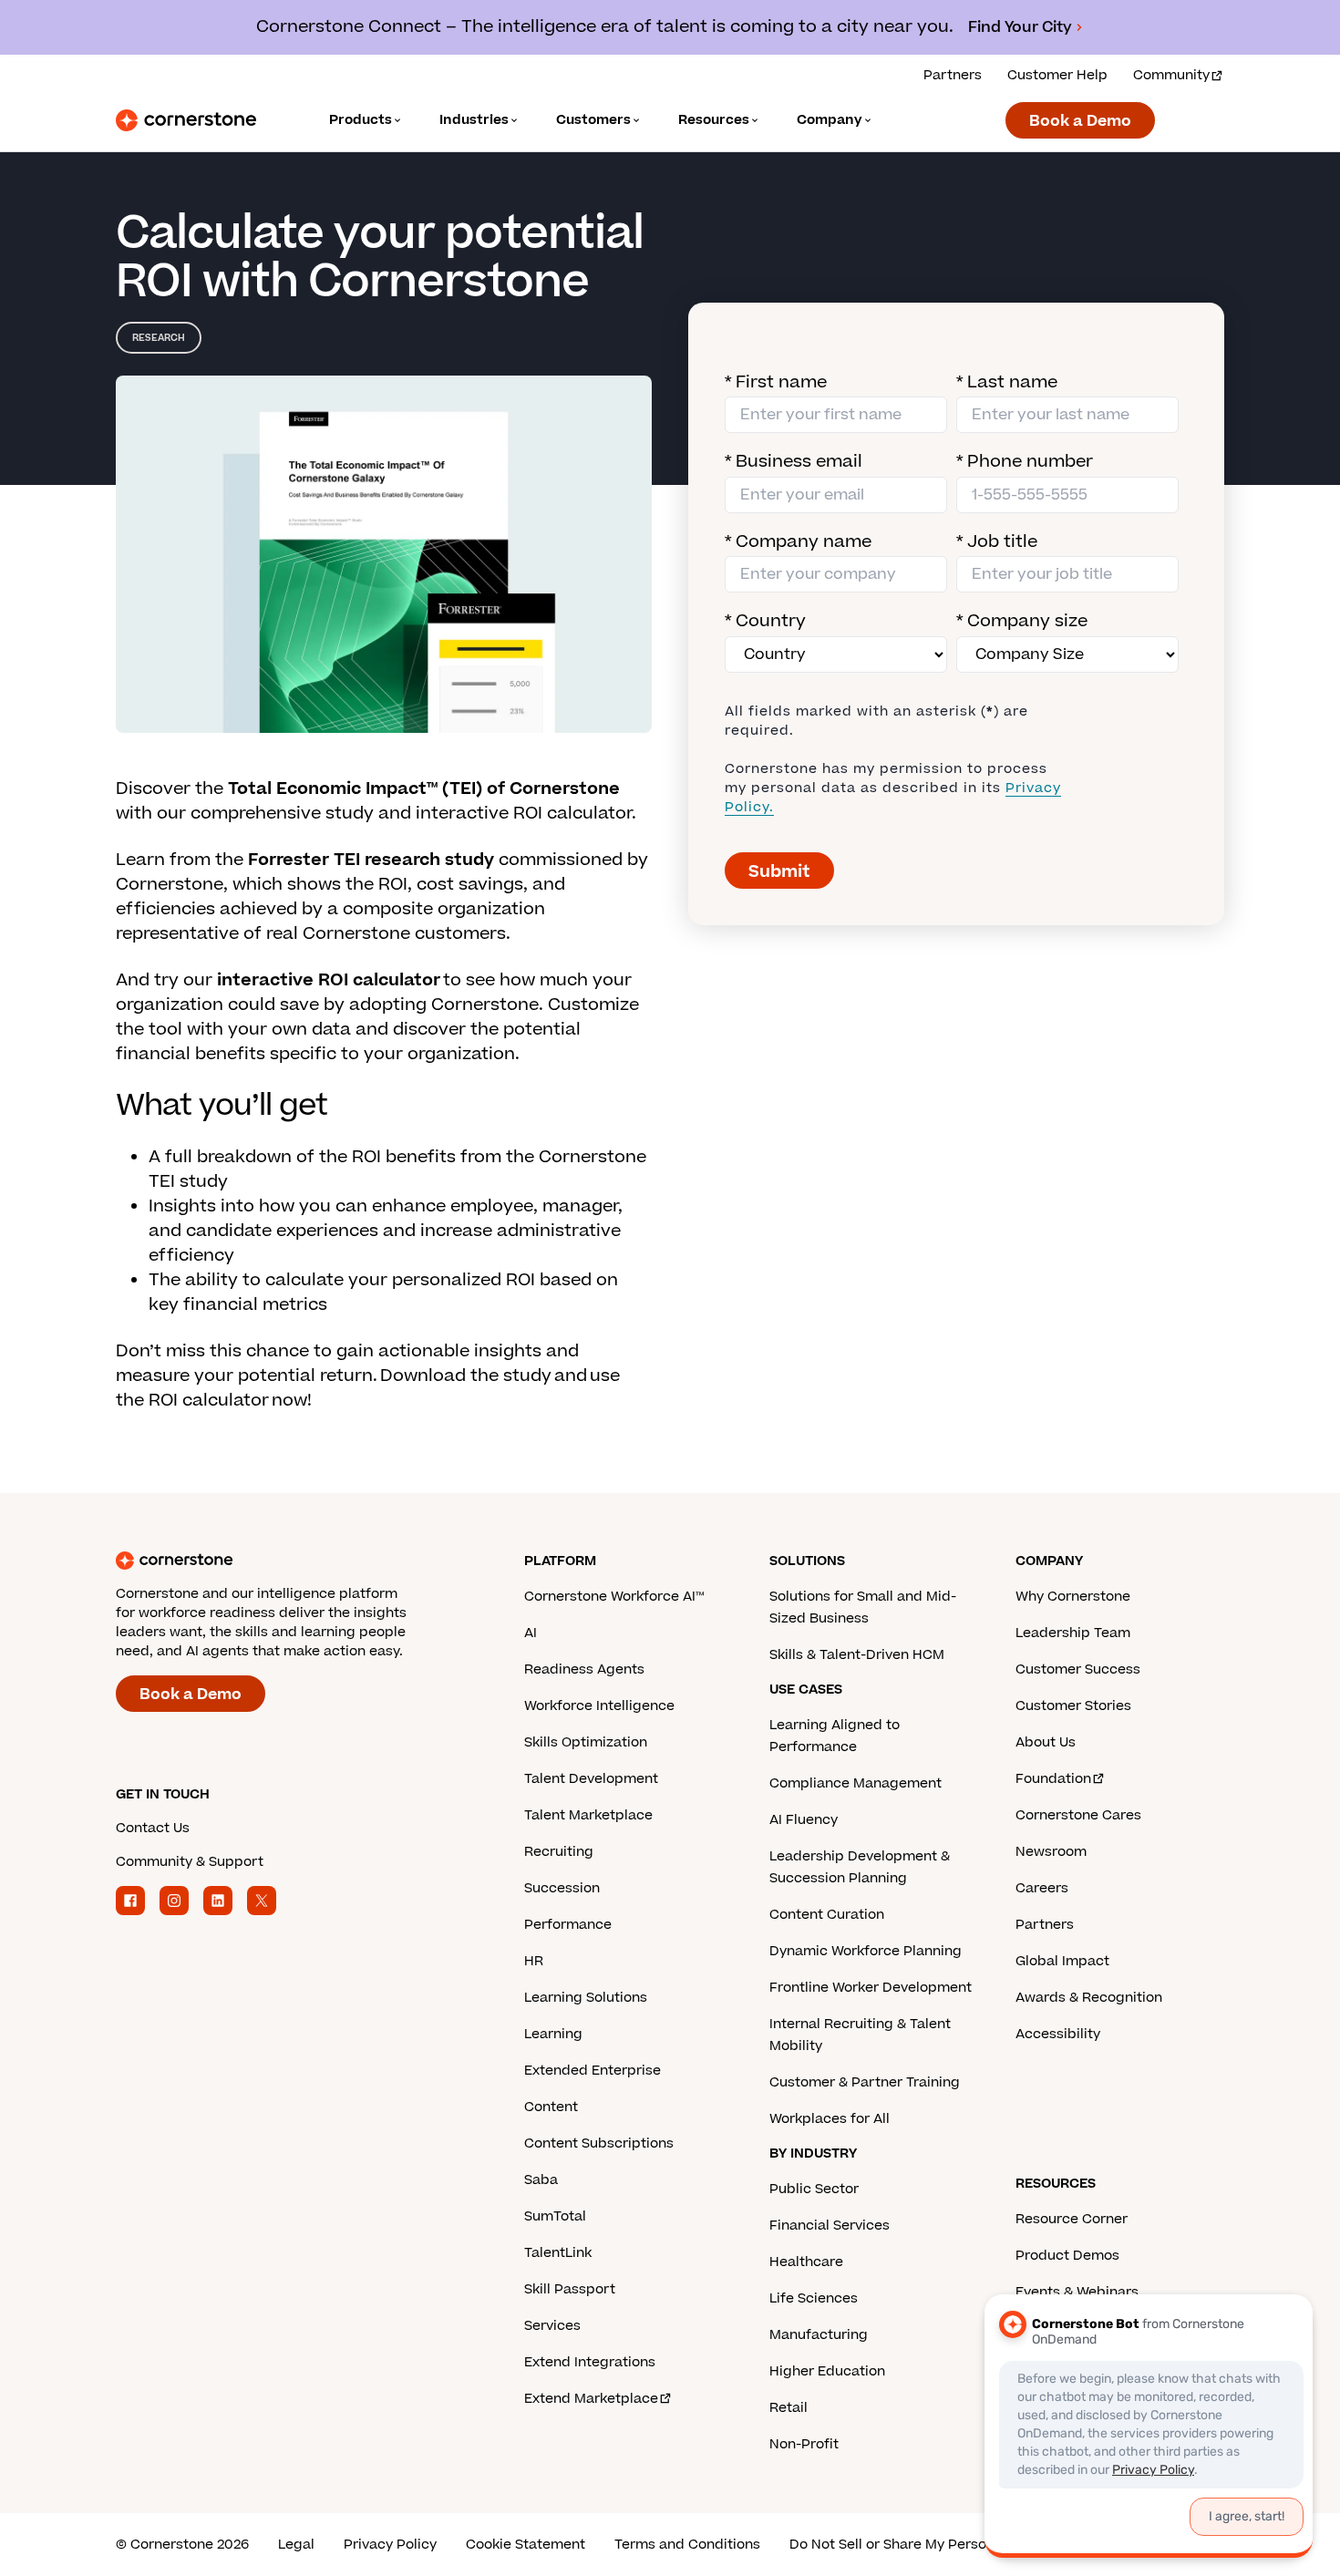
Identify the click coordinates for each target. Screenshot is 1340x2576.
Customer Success (1078, 1669)
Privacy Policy (390, 2545)
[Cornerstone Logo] (186, 120)
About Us (1046, 1742)
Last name (1007, 382)
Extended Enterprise (593, 2071)
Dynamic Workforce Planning (866, 1951)
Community (1171, 75)
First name (776, 382)
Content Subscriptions (599, 2143)
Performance (568, 1925)
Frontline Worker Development (871, 1988)
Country (765, 621)
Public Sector (814, 2189)
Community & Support (190, 1862)
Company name (798, 542)
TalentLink (558, 2253)
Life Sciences (814, 2298)
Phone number (1025, 462)
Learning (553, 2034)
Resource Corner (1072, 2219)
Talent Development (591, 1779)
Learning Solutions (586, 1998)
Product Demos (1067, 2256)
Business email (794, 462)
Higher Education (827, 2371)
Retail (789, 2408)
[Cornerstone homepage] (291, 1561)
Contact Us (153, 1828)
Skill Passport (570, 2289)
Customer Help (1057, 75)
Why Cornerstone (1073, 1597)
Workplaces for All (830, 2119)
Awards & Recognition (1089, 1998)
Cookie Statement (526, 2545)
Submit (779, 872)
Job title (997, 542)
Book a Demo (1080, 121)
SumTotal (555, 2216)
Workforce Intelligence (599, 1706)
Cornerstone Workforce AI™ (614, 1597)
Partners (953, 75)
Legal (296, 2545)
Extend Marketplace (591, 2399)
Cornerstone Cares (1078, 1815)
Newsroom (1051, 1852)
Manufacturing (819, 2335)
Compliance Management (856, 1783)
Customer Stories (1073, 1706)
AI (531, 1633)
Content (551, 2107)
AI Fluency (804, 1820)
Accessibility (1058, 2034)
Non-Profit (804, 2444)
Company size (1022, 621)
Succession (562, 1888)
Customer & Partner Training (865, 2082)
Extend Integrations (590, 2362)
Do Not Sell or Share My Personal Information (938, 2545)
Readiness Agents (584, 1669)
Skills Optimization (586, 1742)
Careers (1042, 1888)
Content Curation (827, 1915)
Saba (541, 2180)
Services (552, 2326)
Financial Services (830, 2226)
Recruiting (559, 1852)
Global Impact (1062, 1961)
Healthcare (806, 2262)
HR (534, 1961)
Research (159, 338)
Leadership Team (1073, 1633)
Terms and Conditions (687, 2545)
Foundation (1053, 1779)
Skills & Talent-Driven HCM (857, 1655)
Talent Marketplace (588, 1815)
